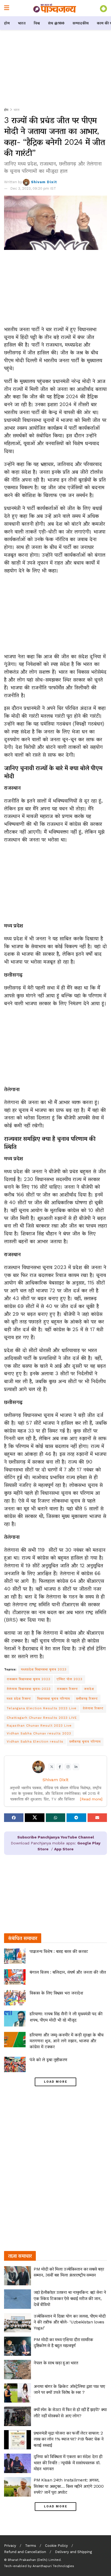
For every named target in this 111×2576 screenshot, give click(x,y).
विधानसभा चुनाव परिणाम (54, 1699)
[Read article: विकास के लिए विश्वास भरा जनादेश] (15, 1998)
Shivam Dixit (44, 182)
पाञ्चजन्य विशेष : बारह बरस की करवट (59, 1951)
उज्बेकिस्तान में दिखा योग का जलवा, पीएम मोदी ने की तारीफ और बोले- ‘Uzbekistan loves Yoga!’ (70, 2322)
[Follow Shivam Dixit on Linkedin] (76, 1767)
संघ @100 (56, 23)
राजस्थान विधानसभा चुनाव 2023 (29, 1679)
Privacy (10, 2546)
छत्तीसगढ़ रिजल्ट (87, 1699)
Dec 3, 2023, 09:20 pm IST (33, 188)
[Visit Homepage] (55, 8)
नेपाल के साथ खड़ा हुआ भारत (56, 2363)
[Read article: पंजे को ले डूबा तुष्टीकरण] (15, 2064)
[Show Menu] (7, 8)
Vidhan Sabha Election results (35, 1741)
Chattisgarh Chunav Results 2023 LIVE (42, 1718)
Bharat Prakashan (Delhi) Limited (34, 2560)
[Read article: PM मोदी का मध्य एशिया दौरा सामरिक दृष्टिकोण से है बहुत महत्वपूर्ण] (18, 2346)
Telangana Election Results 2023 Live (42, 1708)
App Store (64, 1849)
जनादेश (89, 1689)
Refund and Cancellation (25, 2552)
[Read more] (91, 1799)
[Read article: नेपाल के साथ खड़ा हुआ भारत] (18, 2370)
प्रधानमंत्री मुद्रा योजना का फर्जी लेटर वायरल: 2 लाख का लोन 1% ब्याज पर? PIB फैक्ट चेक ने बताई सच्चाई (69, 2439)
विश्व (37, 23)
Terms (31, 2546)
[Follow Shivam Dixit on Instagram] (68, 1767)
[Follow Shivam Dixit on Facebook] (60, 1767)
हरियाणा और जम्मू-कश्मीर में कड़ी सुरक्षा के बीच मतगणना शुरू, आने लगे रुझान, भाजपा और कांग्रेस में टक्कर (67, 2041)
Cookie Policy (56, 2546)
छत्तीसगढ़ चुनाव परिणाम (85, 1741)
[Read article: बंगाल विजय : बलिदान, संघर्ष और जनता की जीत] (15, 1977)
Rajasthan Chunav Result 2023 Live (39, 1726)
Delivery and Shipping (73, 2552)
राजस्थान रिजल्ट (67, 1689)
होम (7, 23)
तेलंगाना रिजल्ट (93, 1708)
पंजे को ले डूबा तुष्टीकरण (48, 2060)
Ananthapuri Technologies (53, 2566)
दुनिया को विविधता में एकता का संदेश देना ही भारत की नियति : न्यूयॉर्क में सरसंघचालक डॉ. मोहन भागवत (68, 2463)
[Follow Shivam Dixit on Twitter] (52, 1767)
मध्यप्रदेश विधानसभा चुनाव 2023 (44, 1669)
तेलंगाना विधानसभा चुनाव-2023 (29, 1689)
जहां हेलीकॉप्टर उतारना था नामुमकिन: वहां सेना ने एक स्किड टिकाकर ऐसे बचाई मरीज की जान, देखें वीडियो (70, 2298)
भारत (22, 23)
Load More (56, 2082)
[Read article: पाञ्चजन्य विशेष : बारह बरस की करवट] (15, 1956)
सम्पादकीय (81, 23)
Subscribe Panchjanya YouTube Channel (56, 1837)
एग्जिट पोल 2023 (70, 1679)
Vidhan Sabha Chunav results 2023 (39, 1733)
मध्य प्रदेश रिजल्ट (19, 1699)
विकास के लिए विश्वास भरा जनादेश (56, 1993)
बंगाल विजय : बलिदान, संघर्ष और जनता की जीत (68, 1972)
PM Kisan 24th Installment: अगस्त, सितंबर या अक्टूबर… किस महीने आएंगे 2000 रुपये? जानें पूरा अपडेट (69, 2486)
